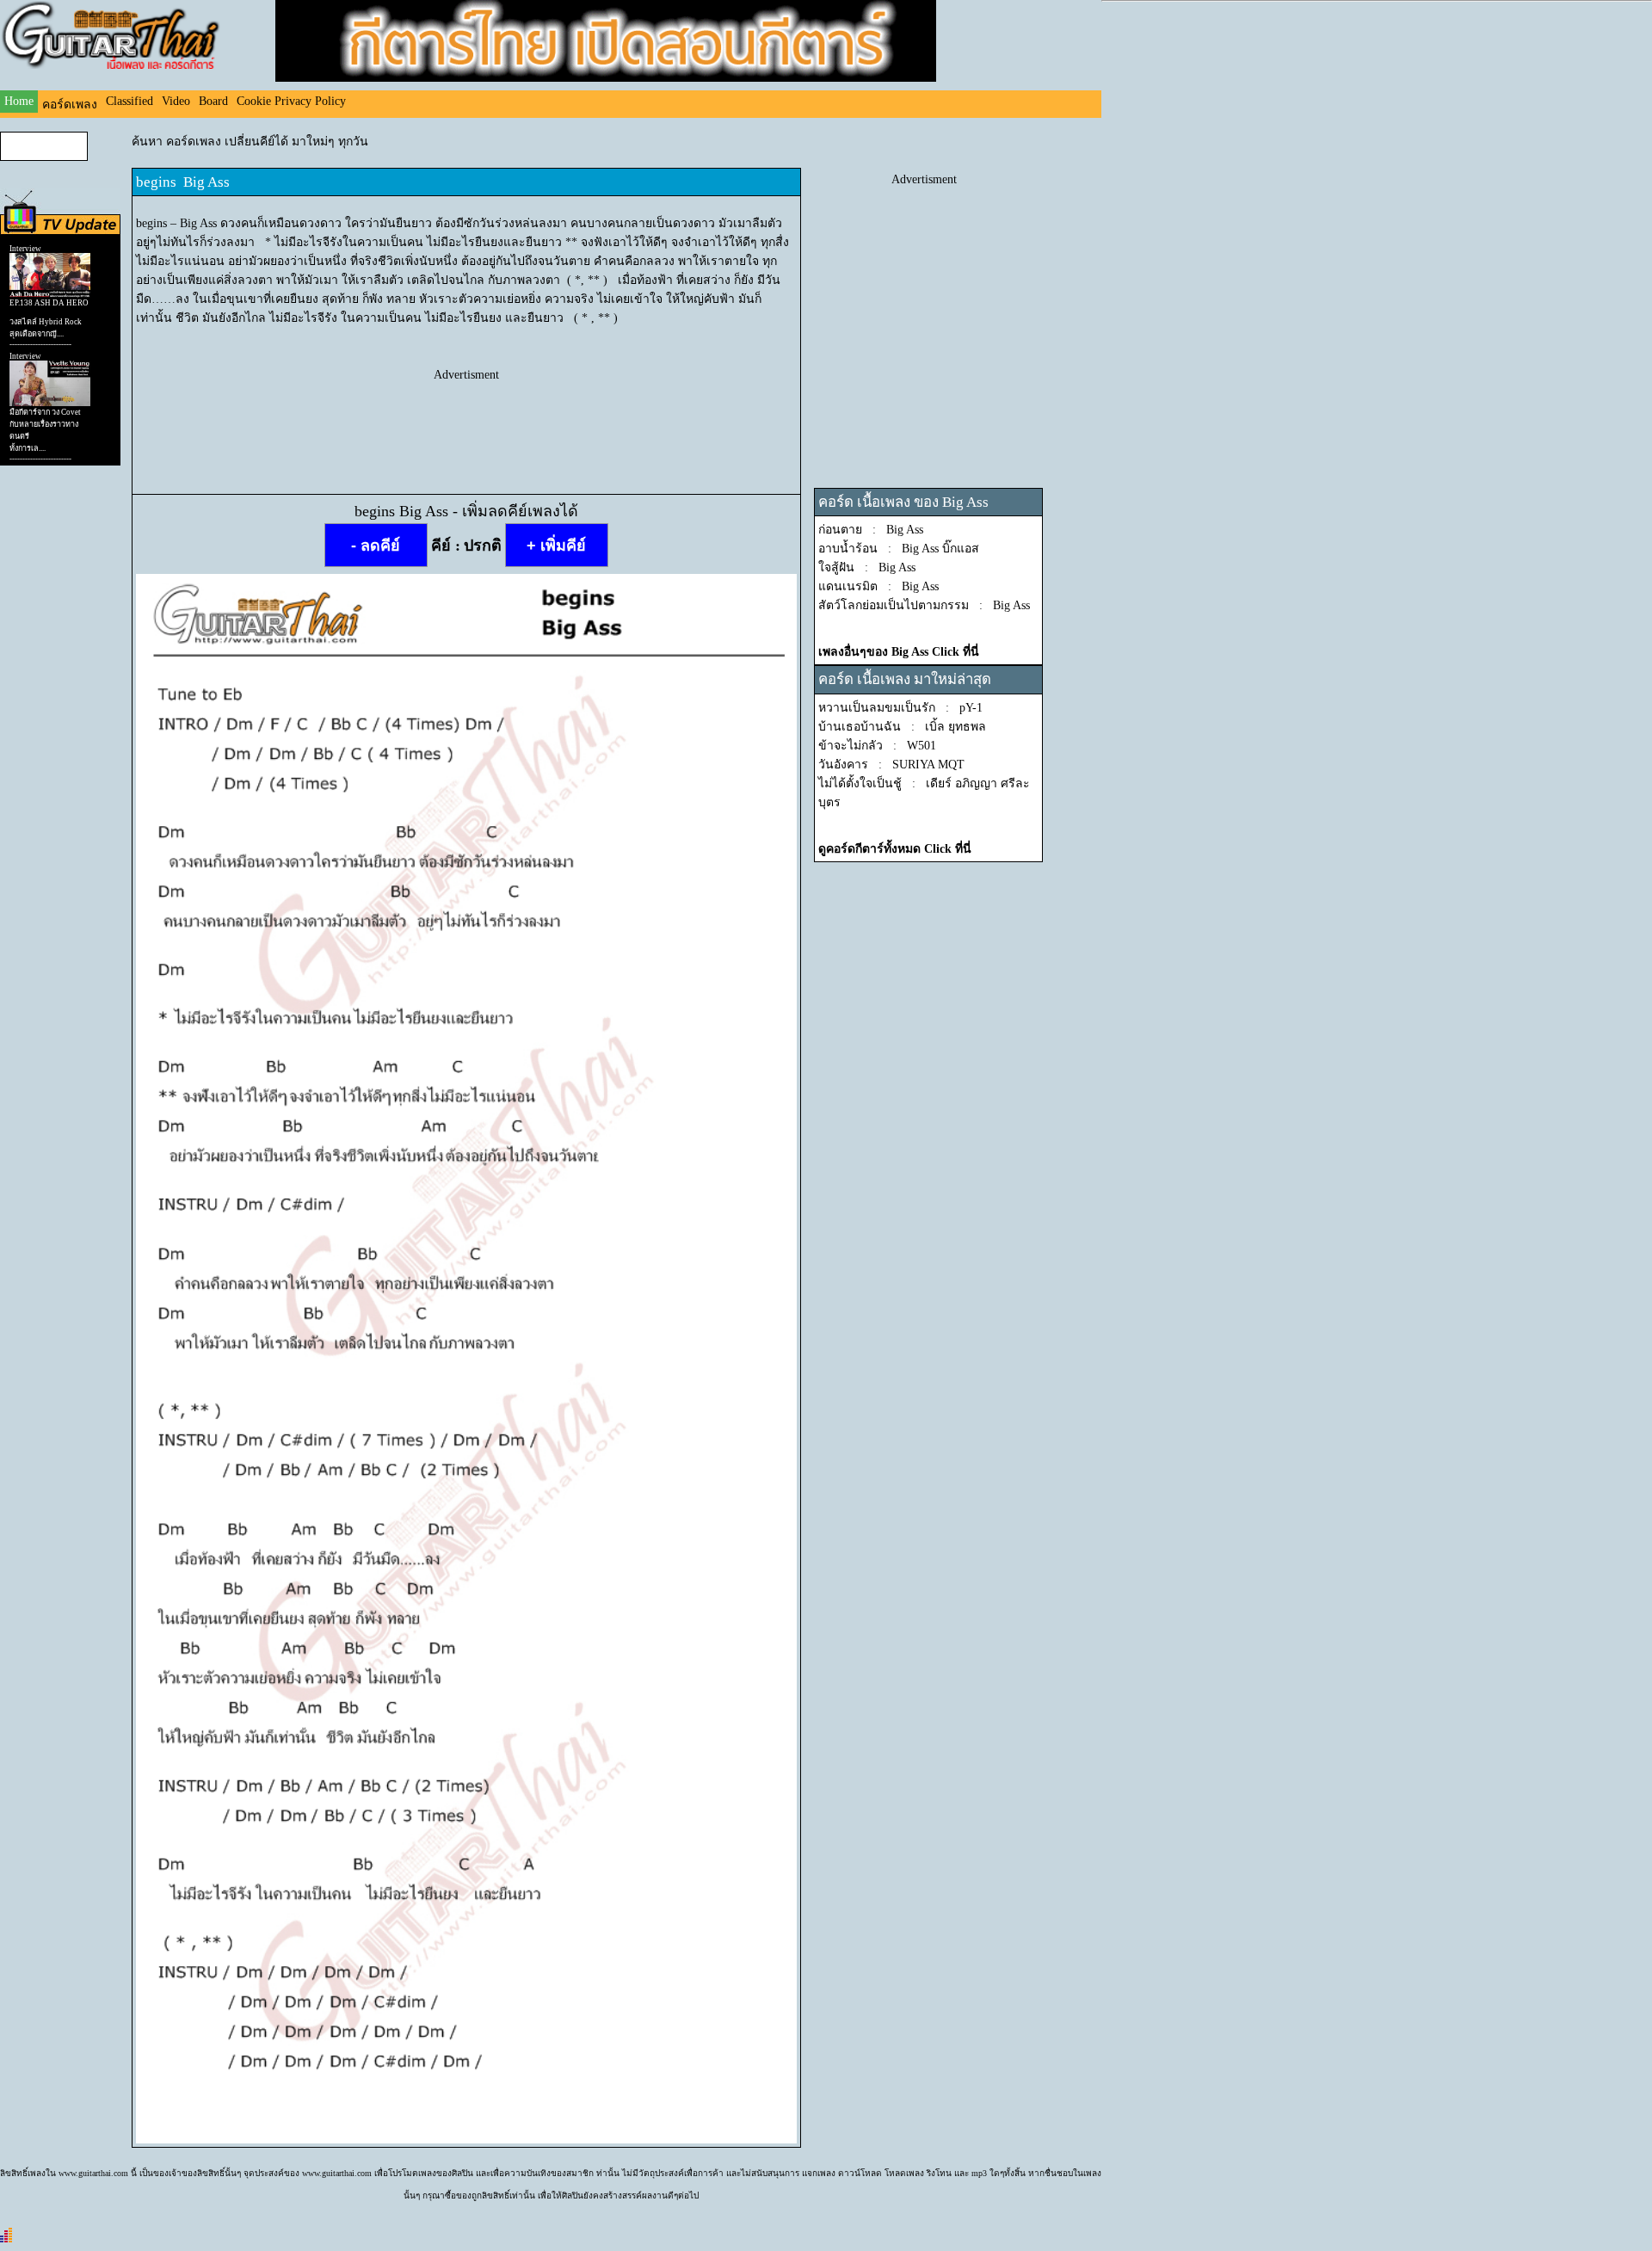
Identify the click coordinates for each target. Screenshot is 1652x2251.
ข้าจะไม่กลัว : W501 (877, 746)
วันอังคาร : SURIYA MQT (891, 765)
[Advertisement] (466, 421)
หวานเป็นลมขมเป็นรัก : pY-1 (900, 708)
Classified (129, 101)
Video (176, 101)
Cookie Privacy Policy (291, 101)
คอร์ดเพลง (70, 105)
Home (19, 101)
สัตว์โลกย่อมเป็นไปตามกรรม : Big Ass (924, 605)
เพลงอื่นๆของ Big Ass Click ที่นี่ (899, 652)
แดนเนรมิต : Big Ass (878, 586)
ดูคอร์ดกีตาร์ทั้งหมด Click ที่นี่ (895, 849)
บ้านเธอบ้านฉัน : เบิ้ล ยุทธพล (902, 727)
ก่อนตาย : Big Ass (871, 530)
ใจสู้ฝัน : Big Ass (867, 567)
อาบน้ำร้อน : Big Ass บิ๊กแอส (899, 549)
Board (213, 101)
